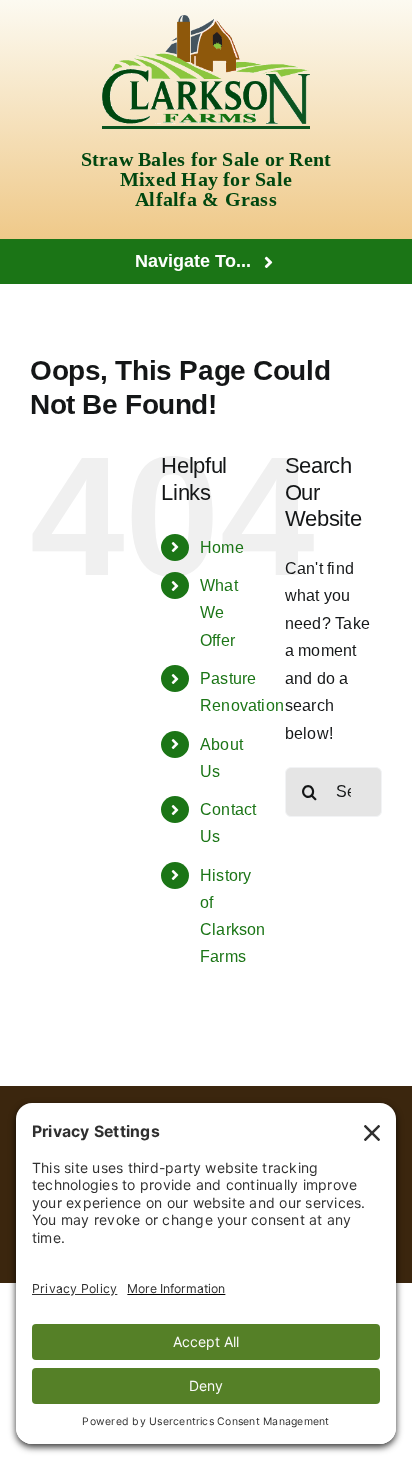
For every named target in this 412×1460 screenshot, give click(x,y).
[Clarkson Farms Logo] (206, 22)
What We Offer (219, 612)
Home (222, 547)
